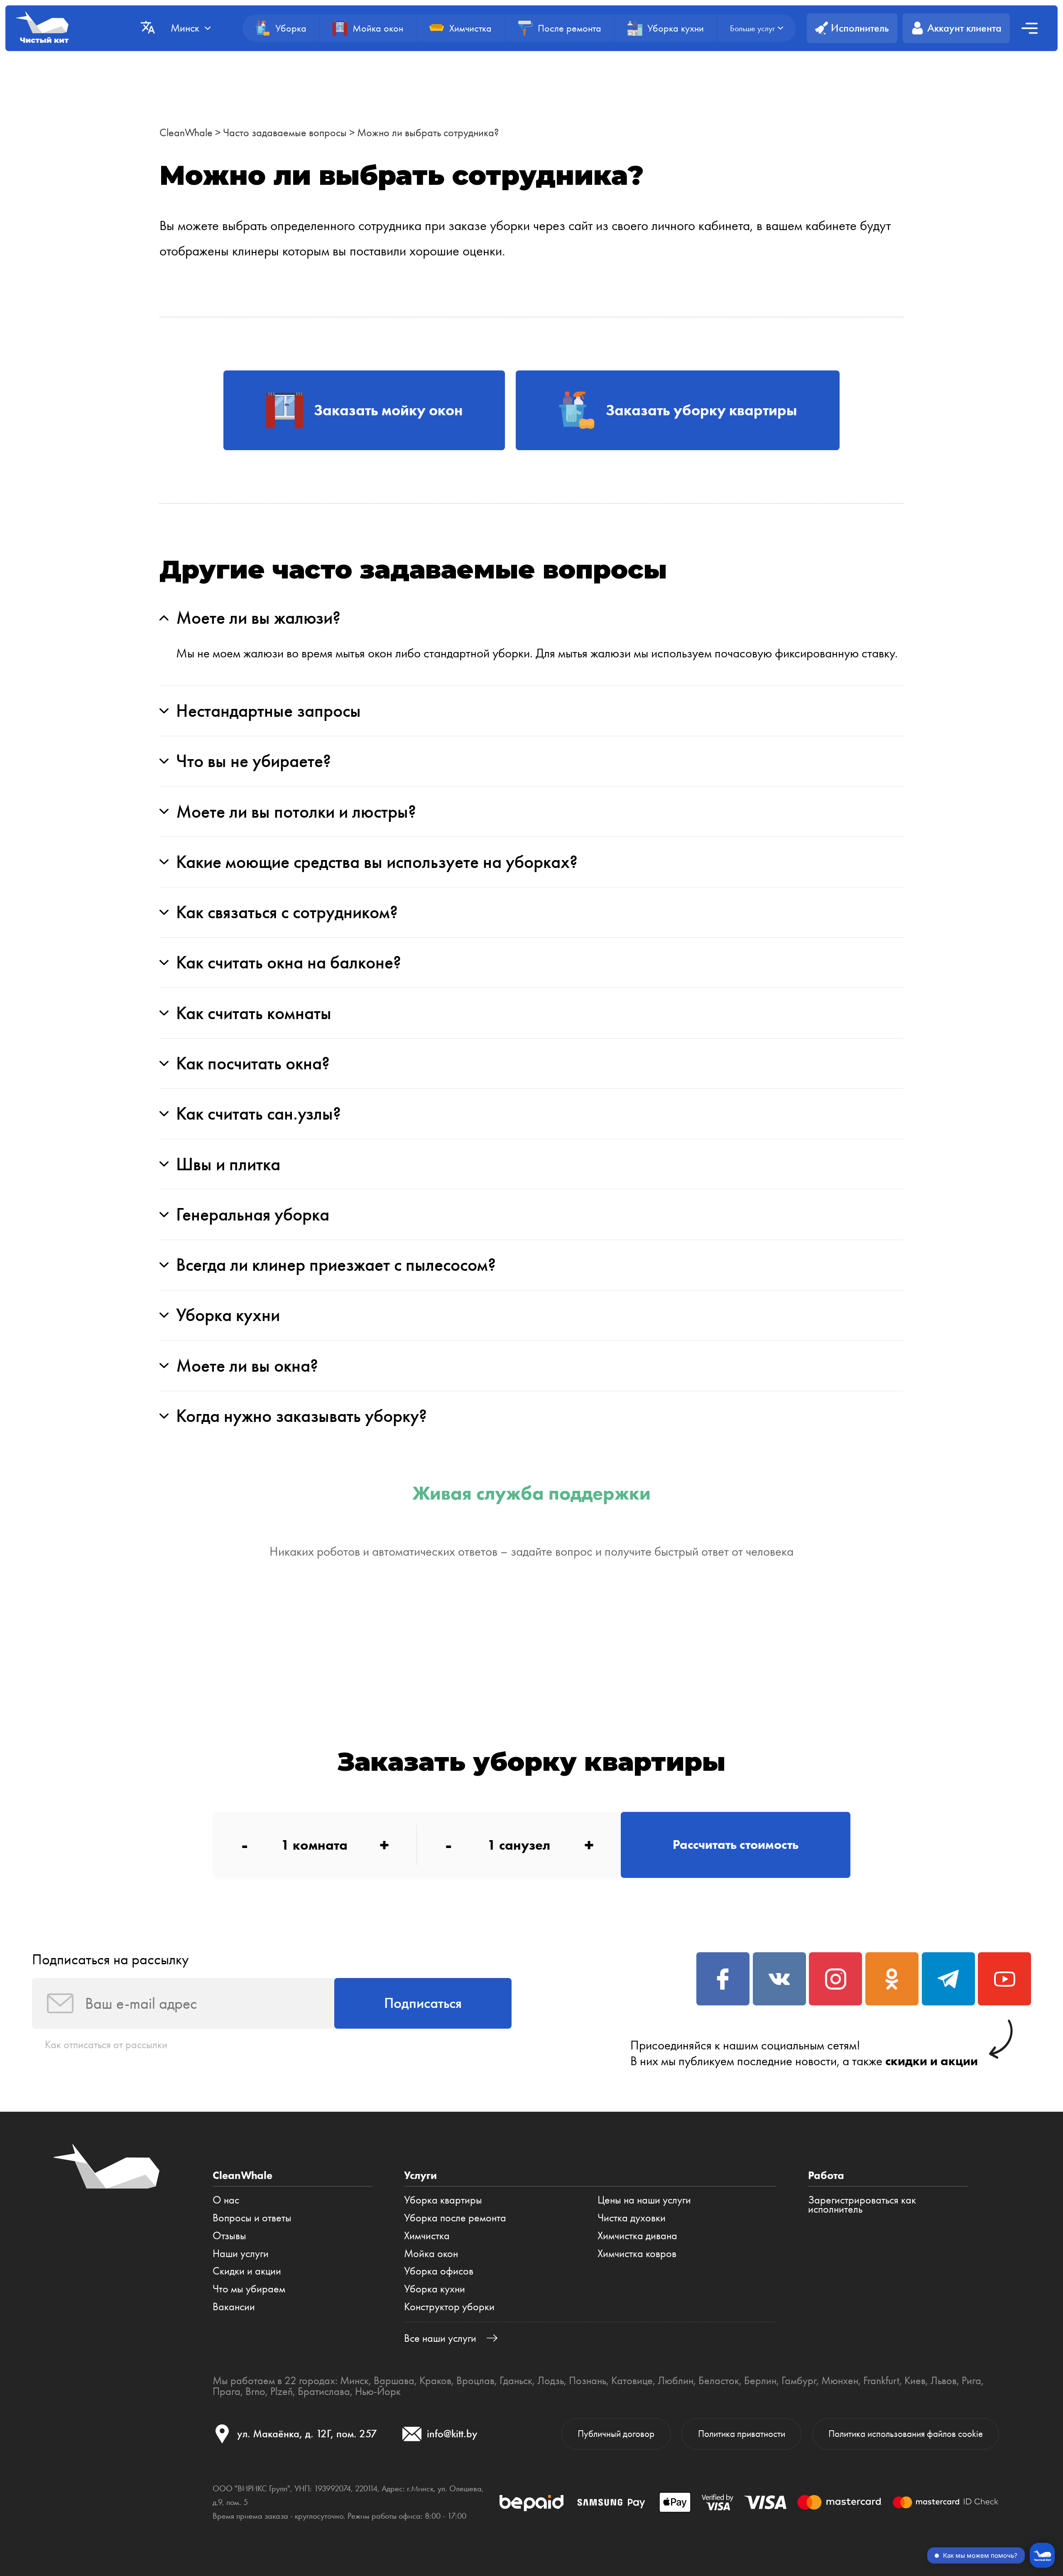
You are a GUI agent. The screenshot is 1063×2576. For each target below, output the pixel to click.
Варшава (394, 2380)
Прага (227, 2391)
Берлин (760, 2380)
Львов (944, 2380)
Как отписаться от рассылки (106, 2044)
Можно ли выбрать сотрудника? (428, 132)
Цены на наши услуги (644, 2200)
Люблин (676, 2380)
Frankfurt (881, 2380)
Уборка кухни (435, 2289)
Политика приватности (742, 2434)
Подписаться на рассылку (110, 1959)
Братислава (324, 2391)
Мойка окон (431, 2253)
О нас (226, 2200)
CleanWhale (186, 132)
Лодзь (551, 2380)
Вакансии (234, 2306)
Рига (971, 2380)
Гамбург (799, 2380)
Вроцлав (475, 2380)
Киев (915, 2380)
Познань (588, 2380)
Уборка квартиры (443, 2200)
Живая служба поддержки (531, 1493)
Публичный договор (616, 2434)
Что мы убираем (249, 2289)
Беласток (719, 2380)
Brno (255, 2391)
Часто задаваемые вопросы (285, 132)
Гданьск (516, 2380)
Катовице (632, 2380)
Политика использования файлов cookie (906, 2434)
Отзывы (229, 2235)
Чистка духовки (632, 2218)
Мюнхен (840, 2380)
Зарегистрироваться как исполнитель (862, 2205)
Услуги (420, 2175)
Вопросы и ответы (252, 2218)
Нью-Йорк (378, 2391)
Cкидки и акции (247, 2271)
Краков (435, 2380)
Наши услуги (241, 2253)
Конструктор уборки (449, 2306)
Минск (354, 2380)
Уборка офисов (439, 2271)
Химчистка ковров (637, 2253)
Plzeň (282, 2391)
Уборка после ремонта (455, 2218)
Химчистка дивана (637, 2235)
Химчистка (427, 2235)
